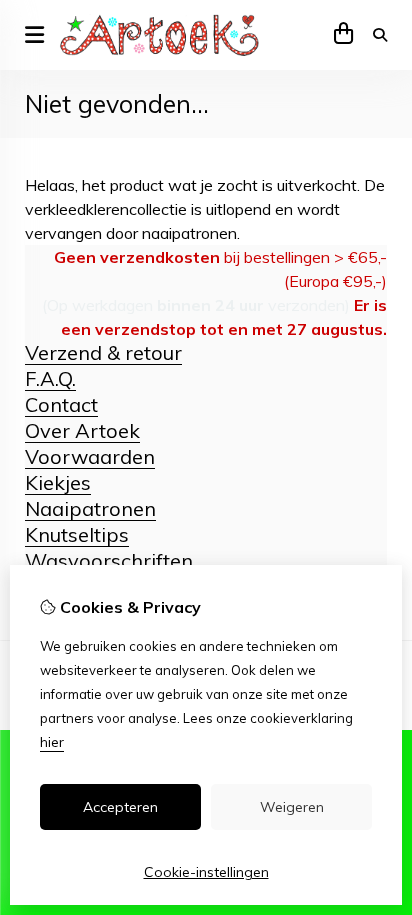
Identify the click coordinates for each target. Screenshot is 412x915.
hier (52, 742)
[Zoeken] (380, 35)
